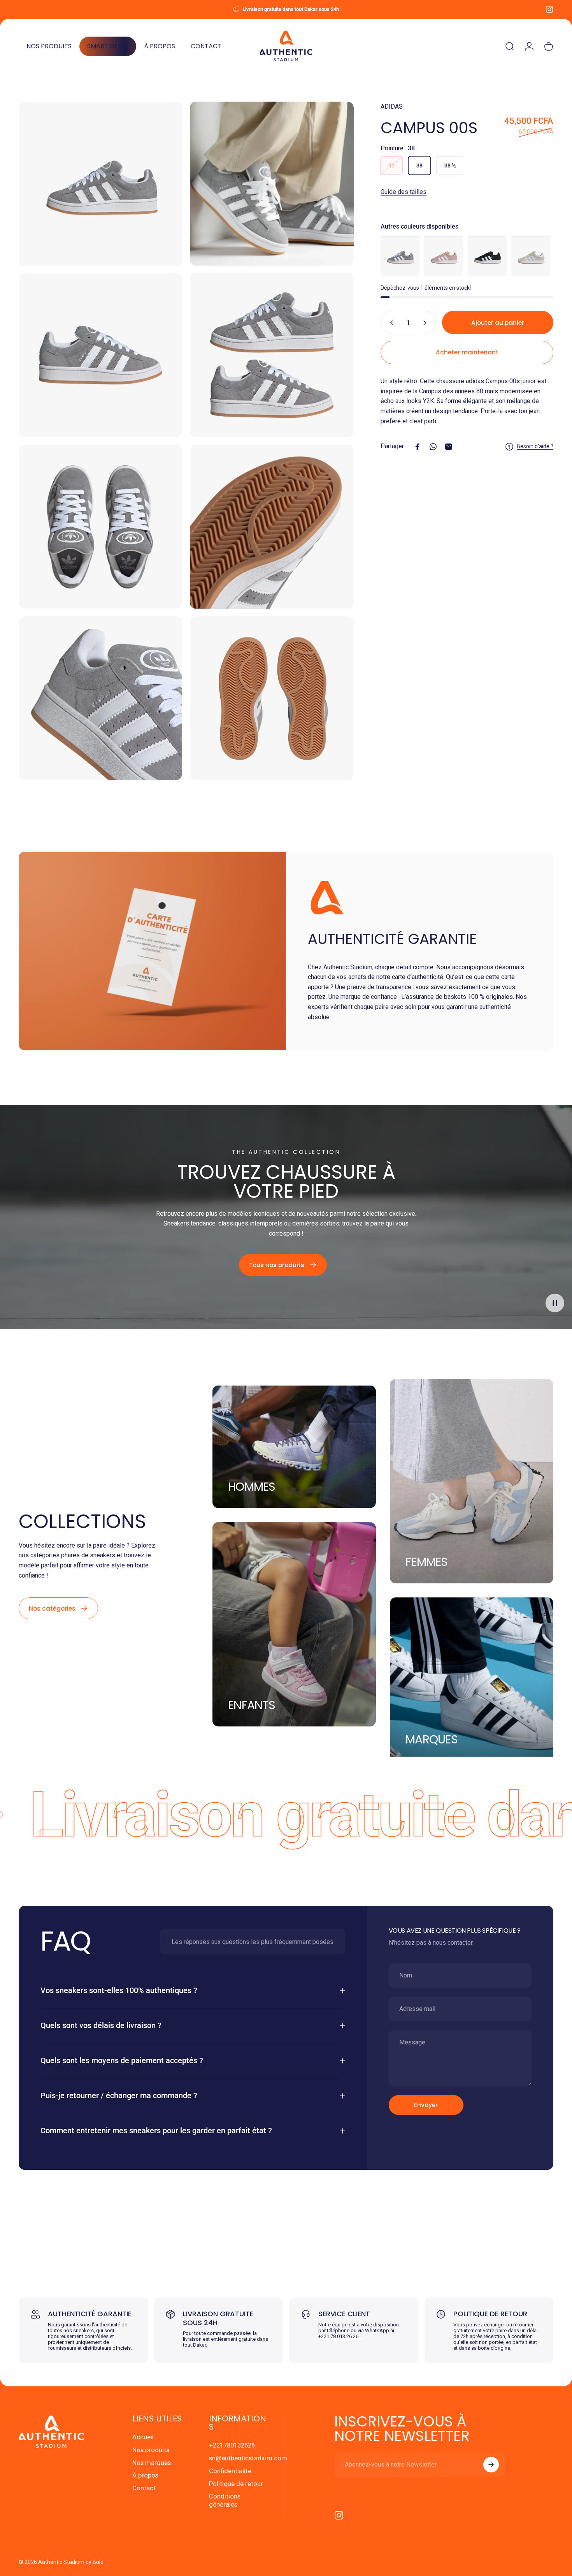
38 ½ (450, 166)
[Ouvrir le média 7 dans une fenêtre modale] (100, 698)
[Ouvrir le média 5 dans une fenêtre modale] (100, 526)
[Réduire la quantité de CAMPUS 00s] (390, 323)
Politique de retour (236, 2484)
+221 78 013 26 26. (339, 2336)
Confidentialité (230, 2471)
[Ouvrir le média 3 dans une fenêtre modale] (100, 355)
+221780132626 (232, 2445)
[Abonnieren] (491, 2465)
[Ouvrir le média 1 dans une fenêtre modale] (100, 183)
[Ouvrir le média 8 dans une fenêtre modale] (272, 698)
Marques (432, 1739)
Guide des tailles (404, 192)
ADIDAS (392, 107)
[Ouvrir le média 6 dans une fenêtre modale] (272, 526)
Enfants (252, 1705)
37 (391, 166)
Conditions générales (225, 2500)
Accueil (143, 2437)
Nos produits (151, 2450)
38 (419, 166)
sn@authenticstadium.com (248, 2458)
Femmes (427, 1562)
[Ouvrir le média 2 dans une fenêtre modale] (272, 183)
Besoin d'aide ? (535, 446)
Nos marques (152, 2463)
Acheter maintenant (467, 352)
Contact (144, 2488)
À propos (145, 2475)
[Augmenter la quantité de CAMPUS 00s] (426, 323)
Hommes (252, 1486)
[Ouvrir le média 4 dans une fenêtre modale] (272, 355)
